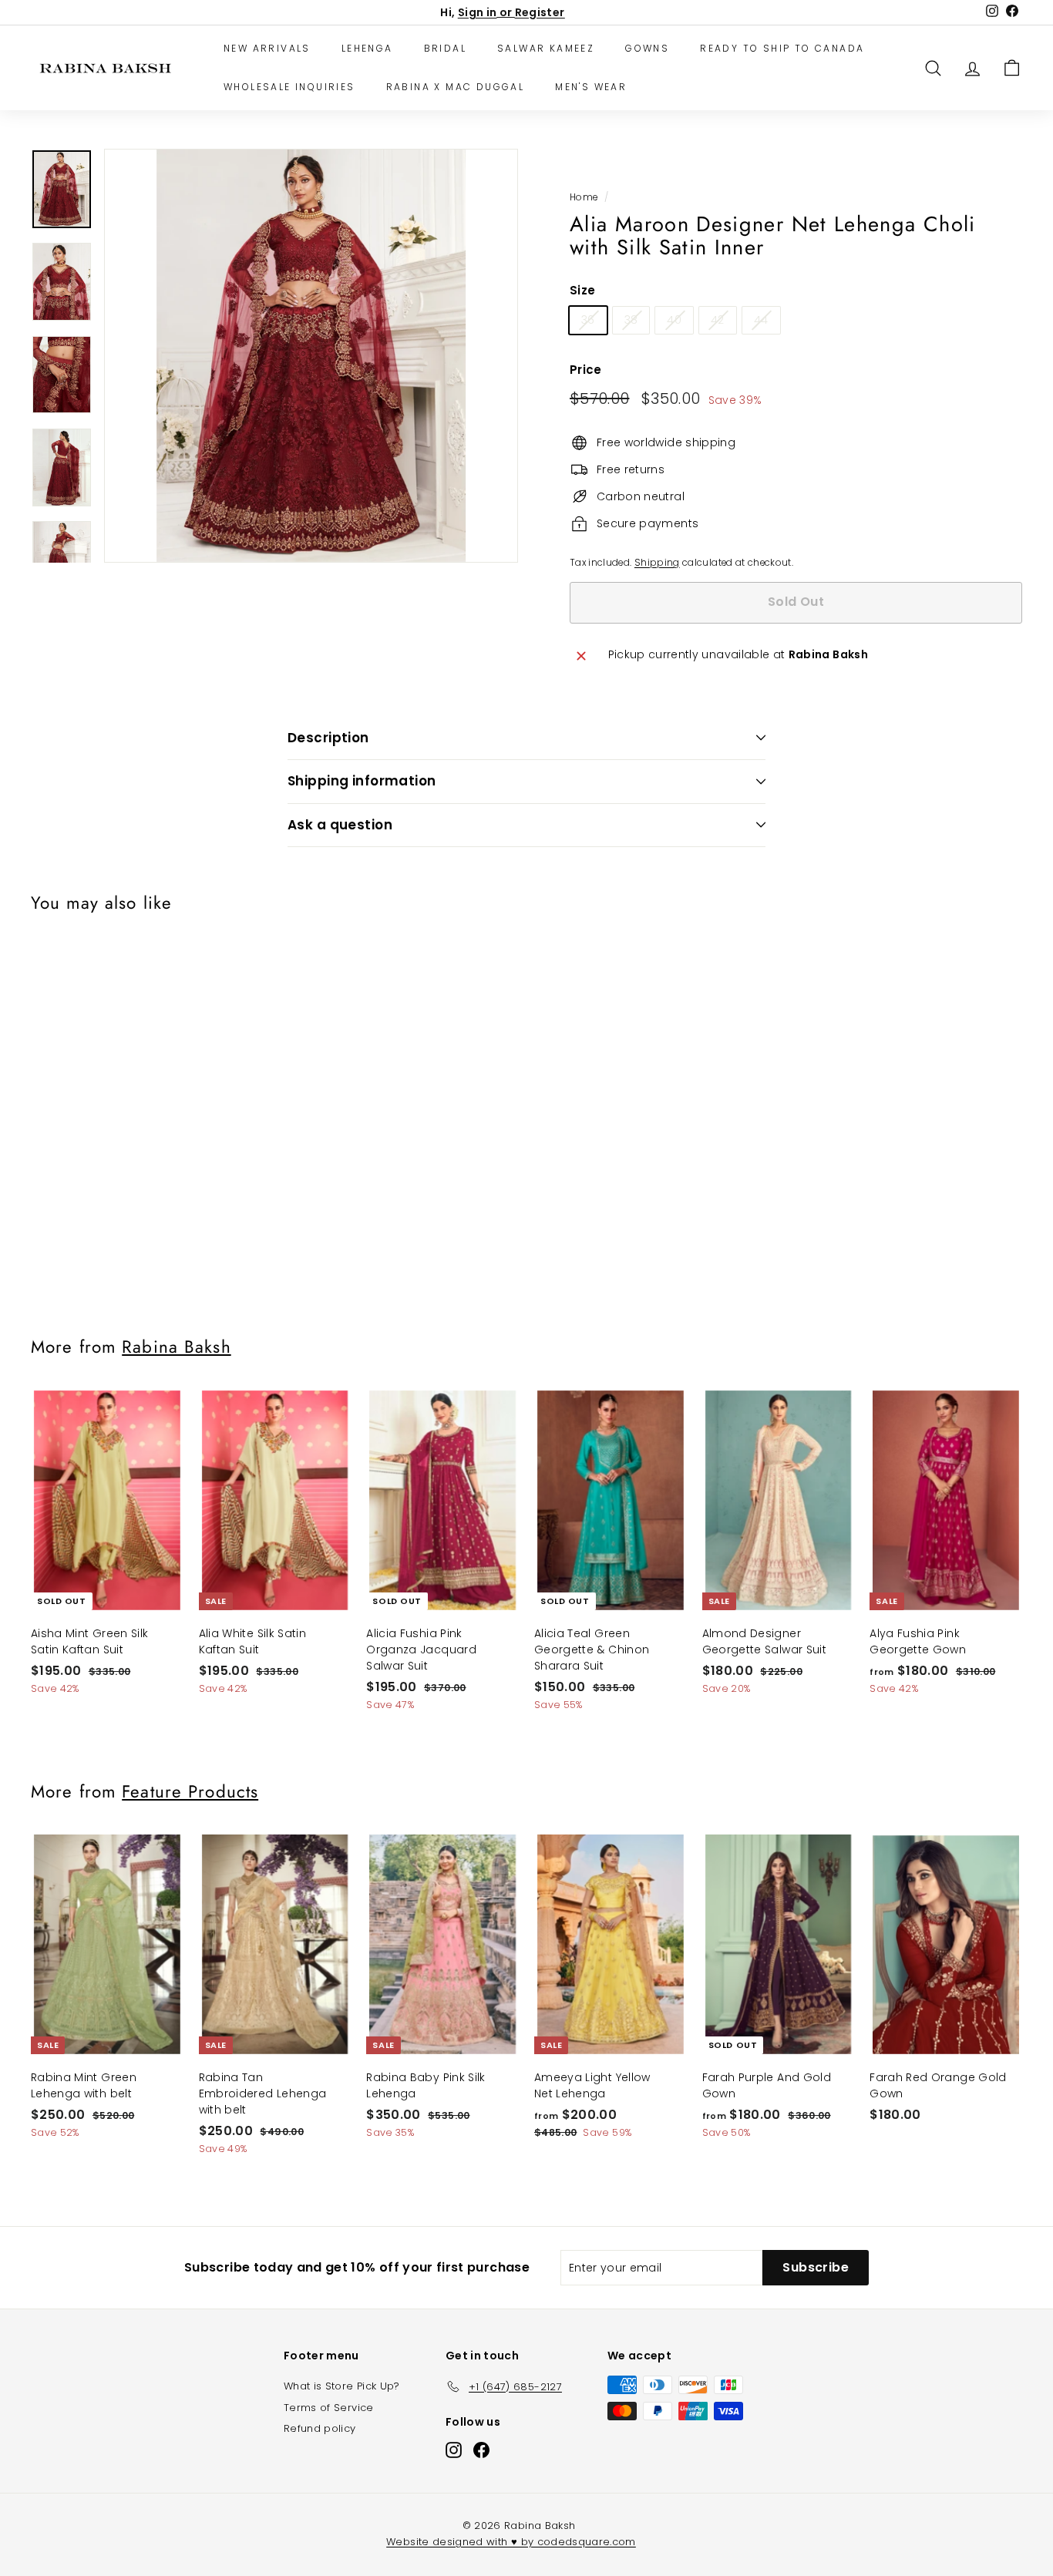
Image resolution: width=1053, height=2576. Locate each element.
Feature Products (190, 1791)
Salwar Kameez (546, 48)
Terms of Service (329, 2408)
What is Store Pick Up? (342, 2386)
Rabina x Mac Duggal (456, 87)
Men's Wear (591, 87)
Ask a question (340, 825)
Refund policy (320, 2428)
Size (582, 290)
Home (584, 197)
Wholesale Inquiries (289, 87)
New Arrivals (267, 48)
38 (631, 320)
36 (588, 320)
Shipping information (362, 781)
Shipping (657, 563)
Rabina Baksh (176, 1347)
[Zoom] (311, 356)
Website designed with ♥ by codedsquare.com (511, 2542)
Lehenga (367, 48)
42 (718, 320)
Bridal (445, 48)
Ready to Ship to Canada (782, 48)
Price (586, 370)
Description (328, 738)
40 (674, 320)
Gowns (647, 48)
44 (761, 320)
